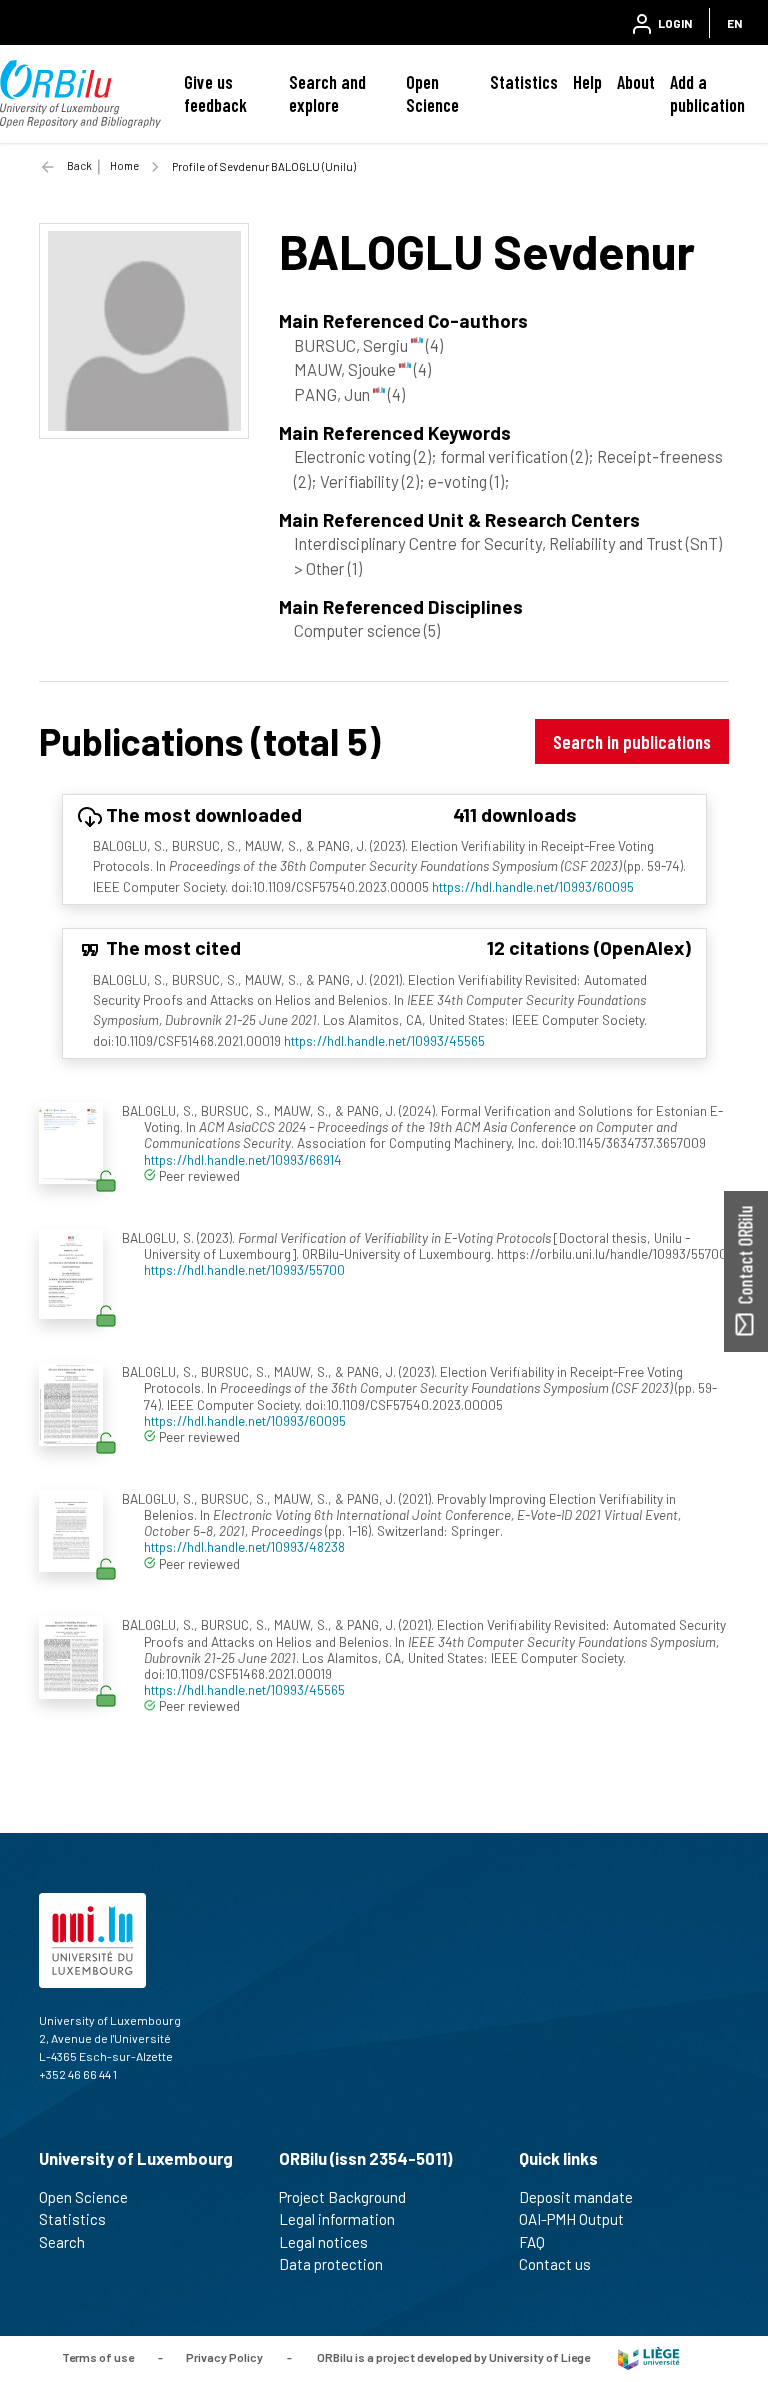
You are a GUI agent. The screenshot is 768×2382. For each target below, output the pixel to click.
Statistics (524, 82)
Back (79, 165)
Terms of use (98, 2357)
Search (62, 2242)
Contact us (555, 2264)
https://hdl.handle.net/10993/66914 (243, 1159)
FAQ (532, 2242)
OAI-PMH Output (571, 2219)
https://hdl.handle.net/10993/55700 (244, 1269)
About (636, 82)
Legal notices (323, 2242)
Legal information (337, 2219)
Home (124, 165)
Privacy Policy (224, 2357)
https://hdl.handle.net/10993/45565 (384, 1040)
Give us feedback (215, 93)
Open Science (432, 93)
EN (734, 23)
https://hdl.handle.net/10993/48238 (244, 1546)
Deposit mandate (576, 2197)
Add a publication (707, 93)
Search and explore (327, 93)
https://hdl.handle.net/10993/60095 (533, 886)
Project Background (342, 2197)
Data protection (331, 2264)
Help (587, 82)
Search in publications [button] (632, 741)
